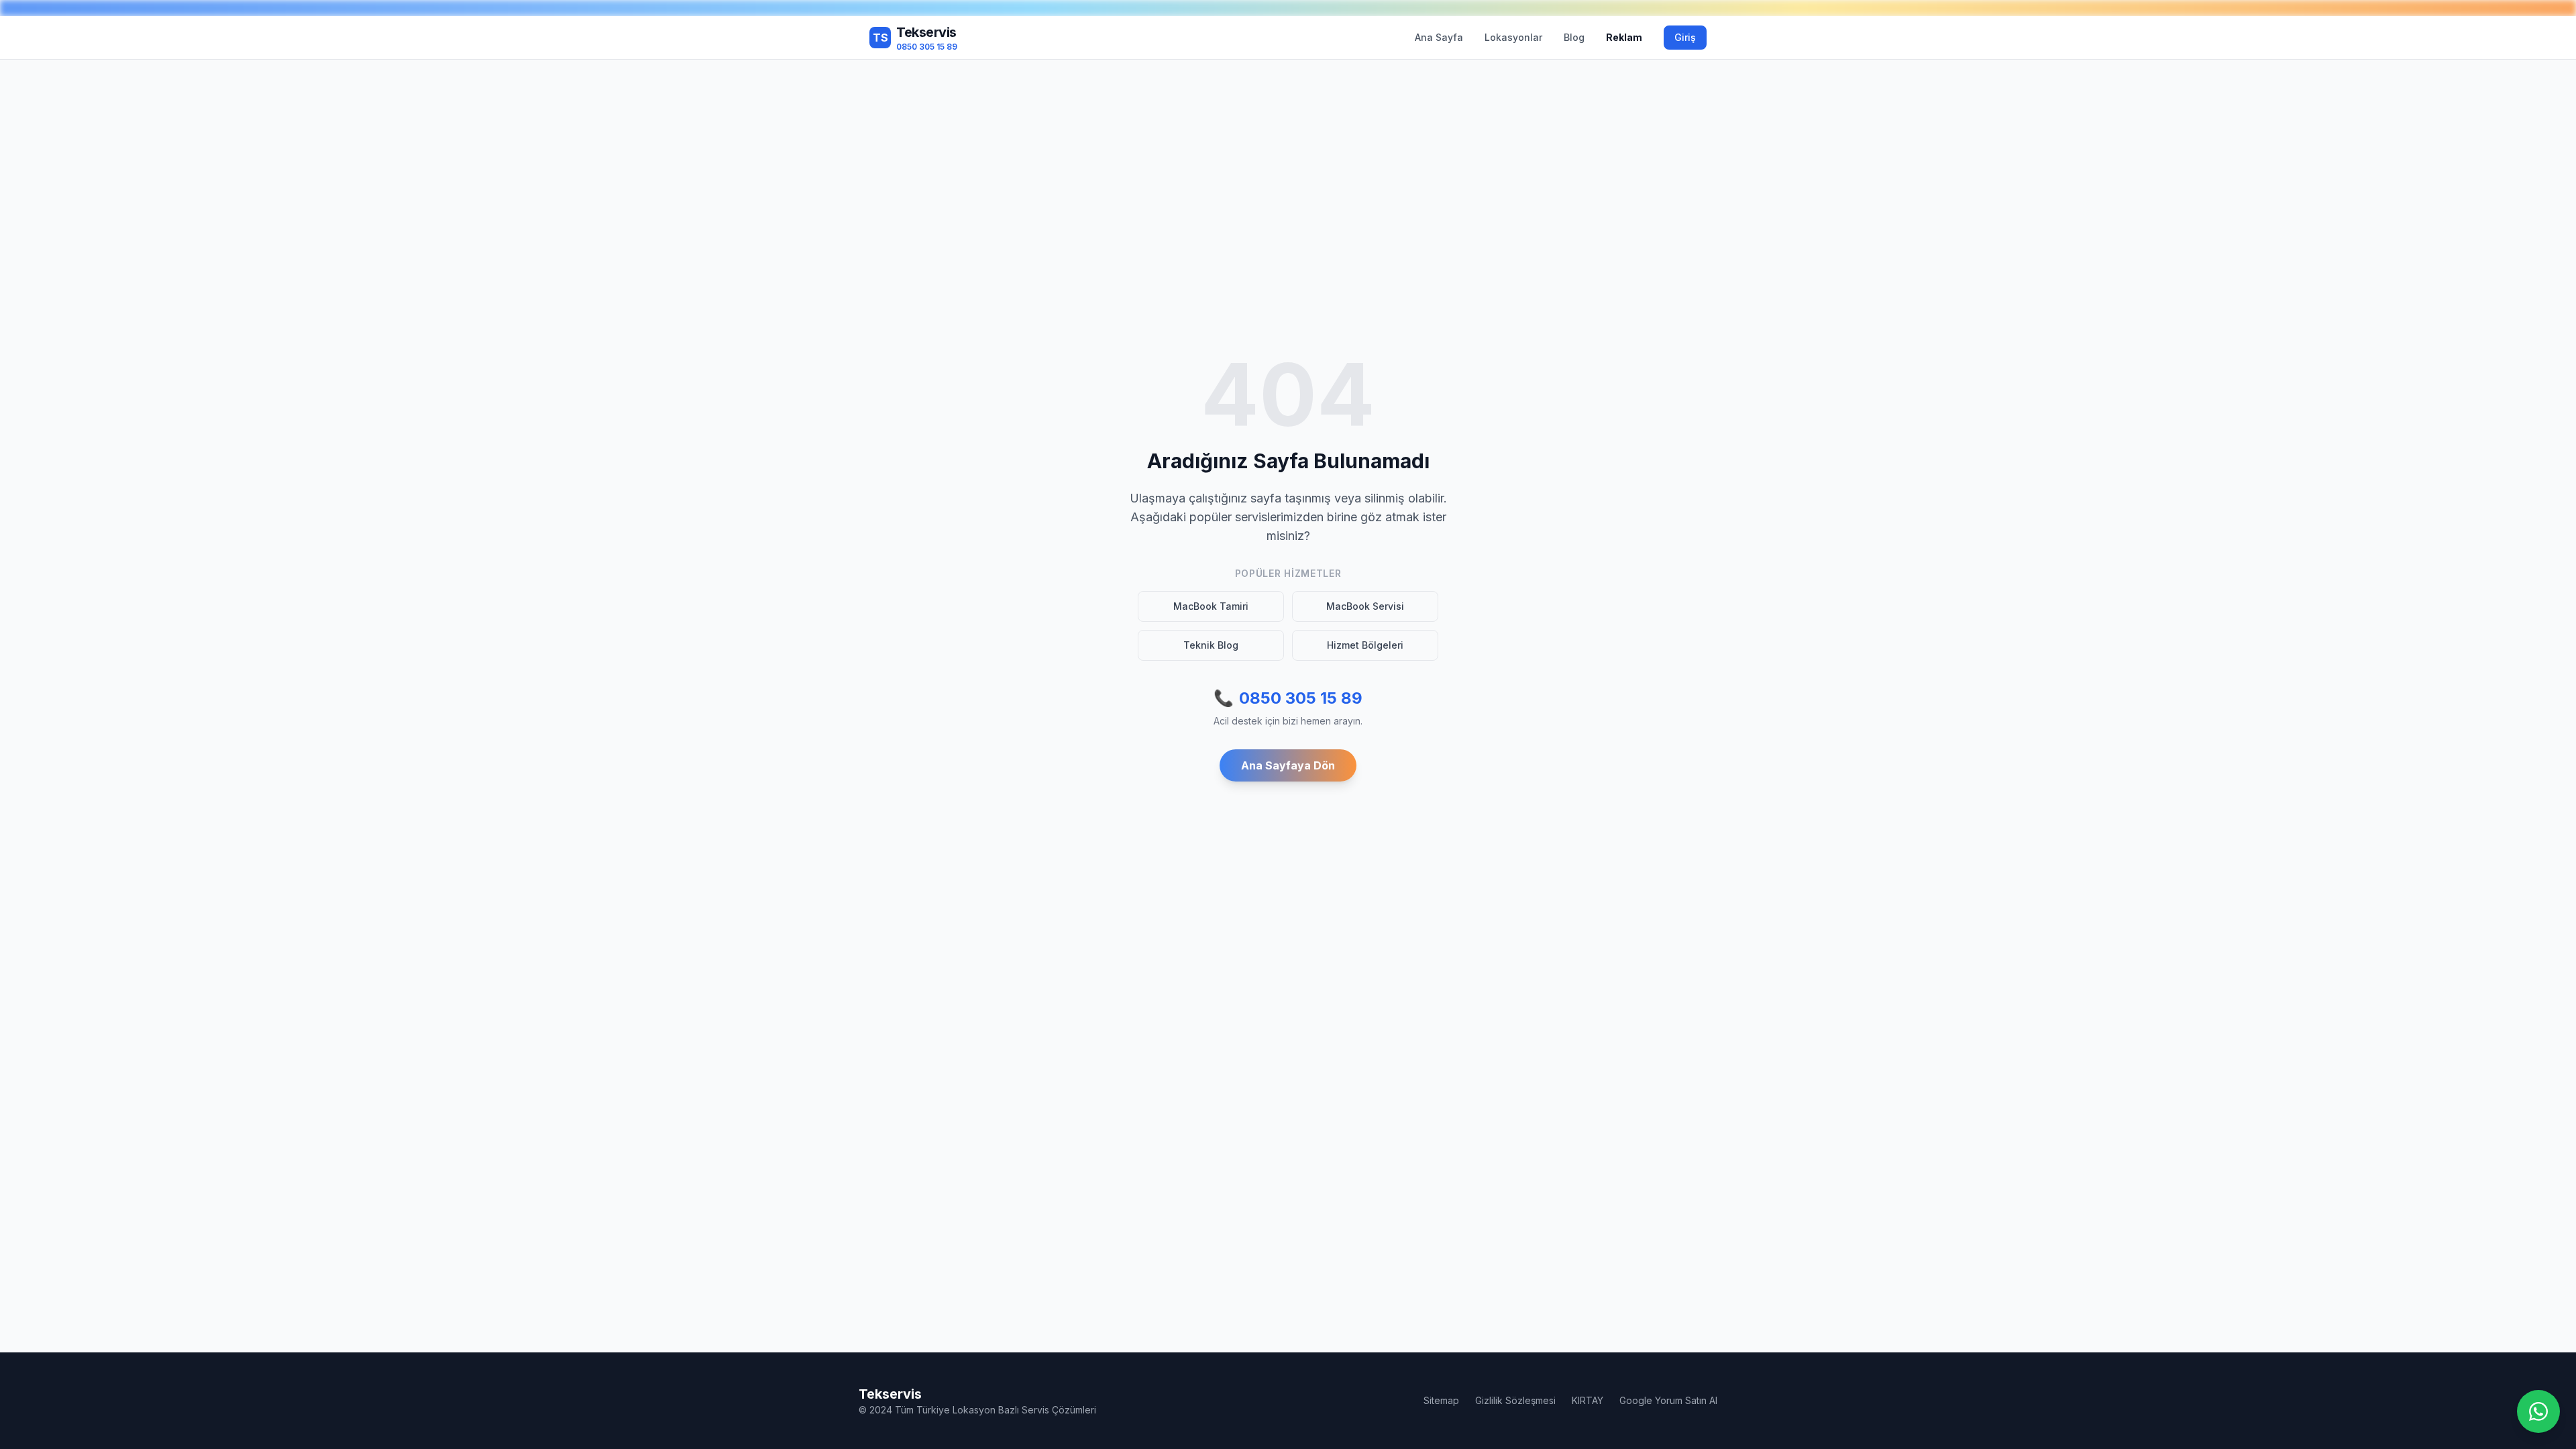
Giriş (1685, 37)
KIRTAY (1588, 1400)
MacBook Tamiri (1211, 606)
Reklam (1624, 37)
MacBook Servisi (1365, 606)
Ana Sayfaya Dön (1288, 765)
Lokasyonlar (1513, 37)
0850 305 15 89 (1288, 698)
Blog (1574, 37)
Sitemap (1441, 1400)
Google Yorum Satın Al (1668, 1400)
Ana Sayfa (1439, 37)
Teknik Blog (1211, 645)
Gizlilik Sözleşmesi (1515, 1400)
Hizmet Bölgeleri (1365, 645)
